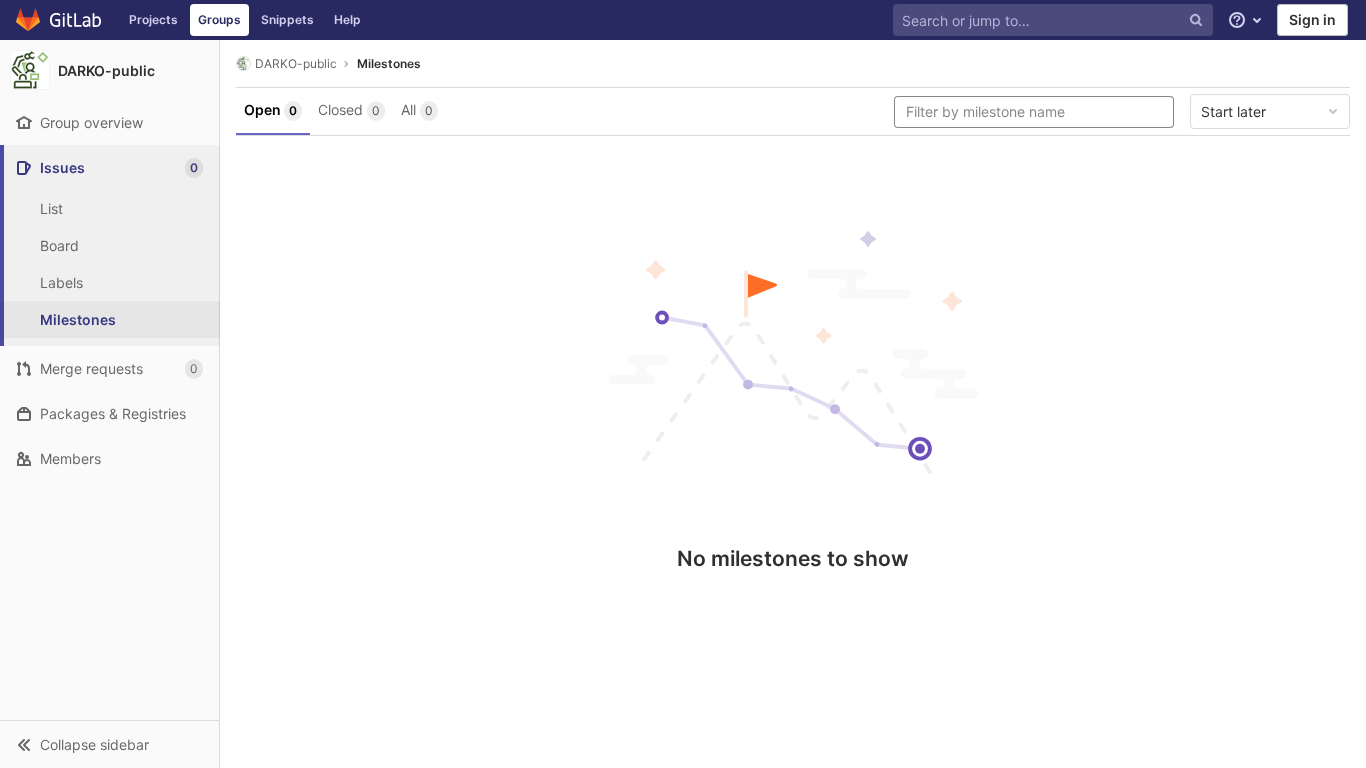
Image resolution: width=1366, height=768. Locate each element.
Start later (1233, 111)
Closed (349, 109)
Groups (219, 19)
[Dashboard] (59, 20)
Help (347, 19)
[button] (109, 744)
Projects (153, 19)
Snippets (287, 19)
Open (270, 109)
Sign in (1312, 19)
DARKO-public (296, 63)
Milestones (389, 63)
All (417, 109)
